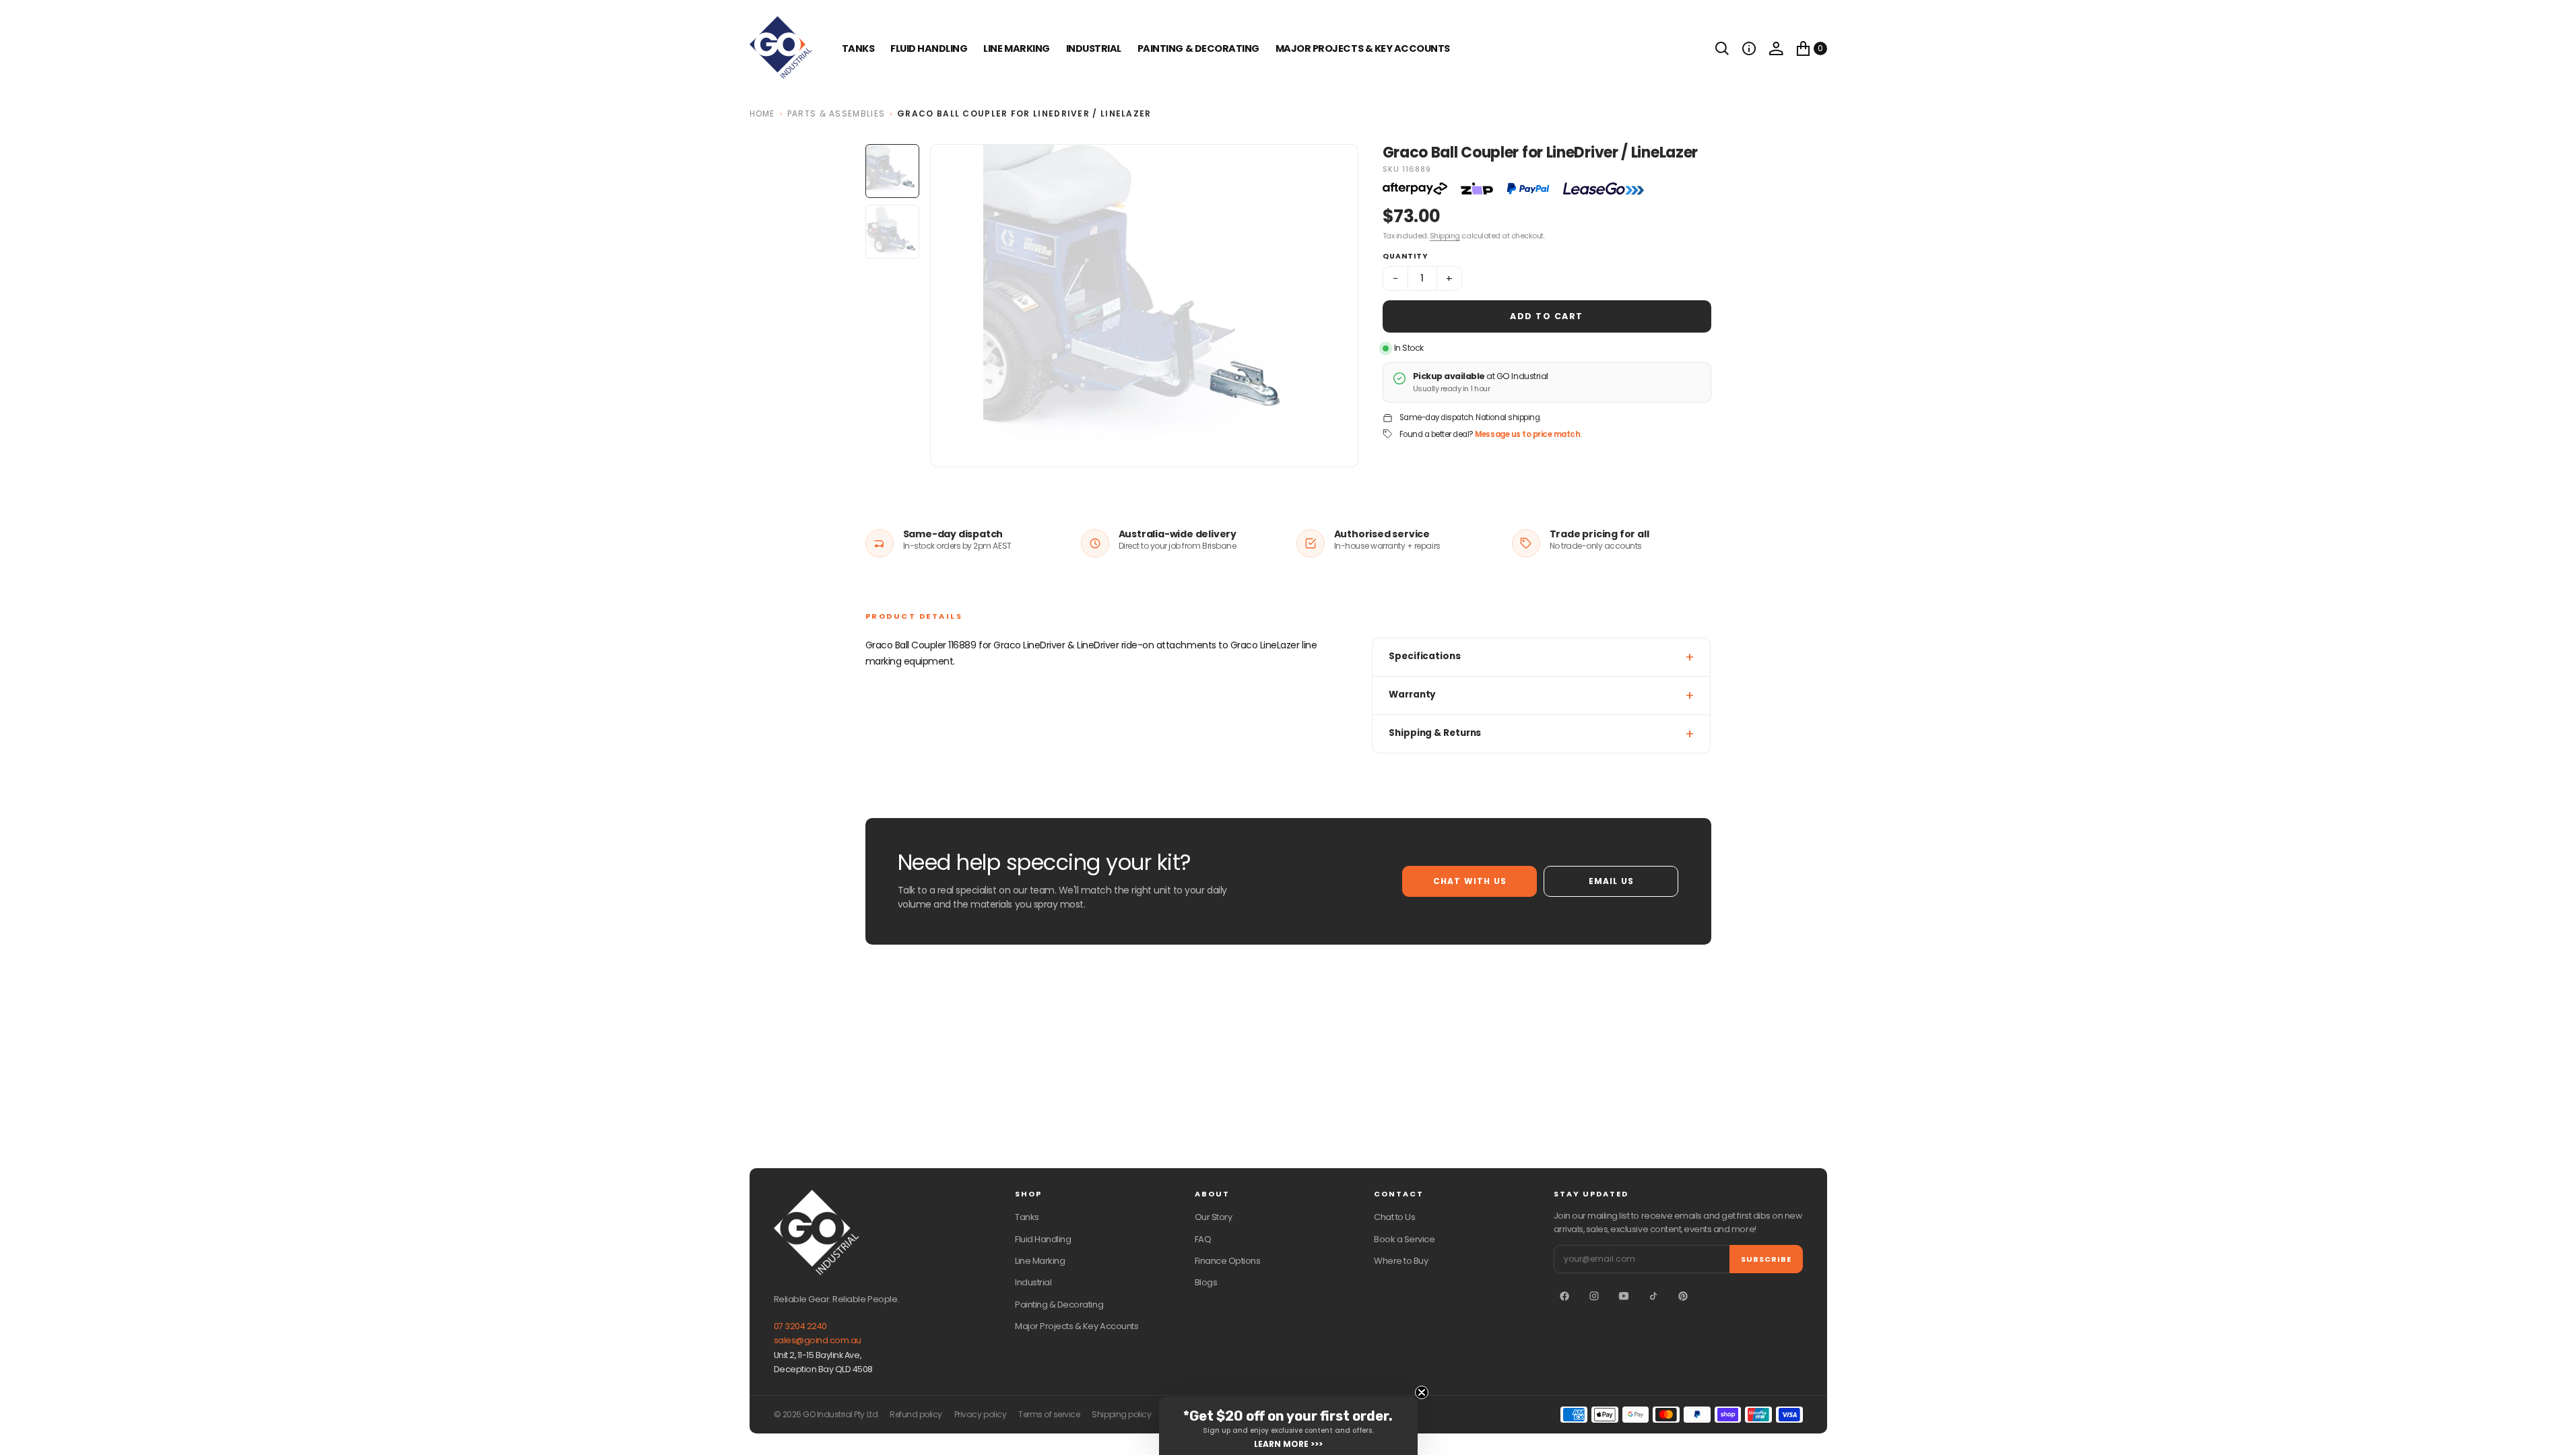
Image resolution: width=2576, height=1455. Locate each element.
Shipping (1445, 236)
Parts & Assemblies (836, 113)
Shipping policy (1121, 1415)
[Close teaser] (1422, 1392)
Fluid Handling (929, 48)
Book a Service (1404, 1239)
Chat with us (1470, 881)
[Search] (1722, 48)
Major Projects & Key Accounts (1077, 1326)
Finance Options (1228, 1261)
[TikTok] (1653, 1296)
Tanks (1027, 1217)
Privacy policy (980, 1415)
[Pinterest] (1683, 1296)
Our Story (1214, 1217)
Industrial (1094, 48)
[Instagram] (1594, 1296)
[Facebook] (1564, 1296)
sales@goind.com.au (818, 1340)
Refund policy (916, 1415)
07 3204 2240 (800, 1326)
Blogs (1206, 1282)
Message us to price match (1527, 434)
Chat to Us (1394, 1217)
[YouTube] (1624, 1296)
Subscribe (1766, 1259)
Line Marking (1016, 48)
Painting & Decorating (1198, 48)
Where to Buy (1401, 1261)
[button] (1749, 48)
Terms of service (1049, 1415)
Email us (1612, 881)
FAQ (1203, 1239)
